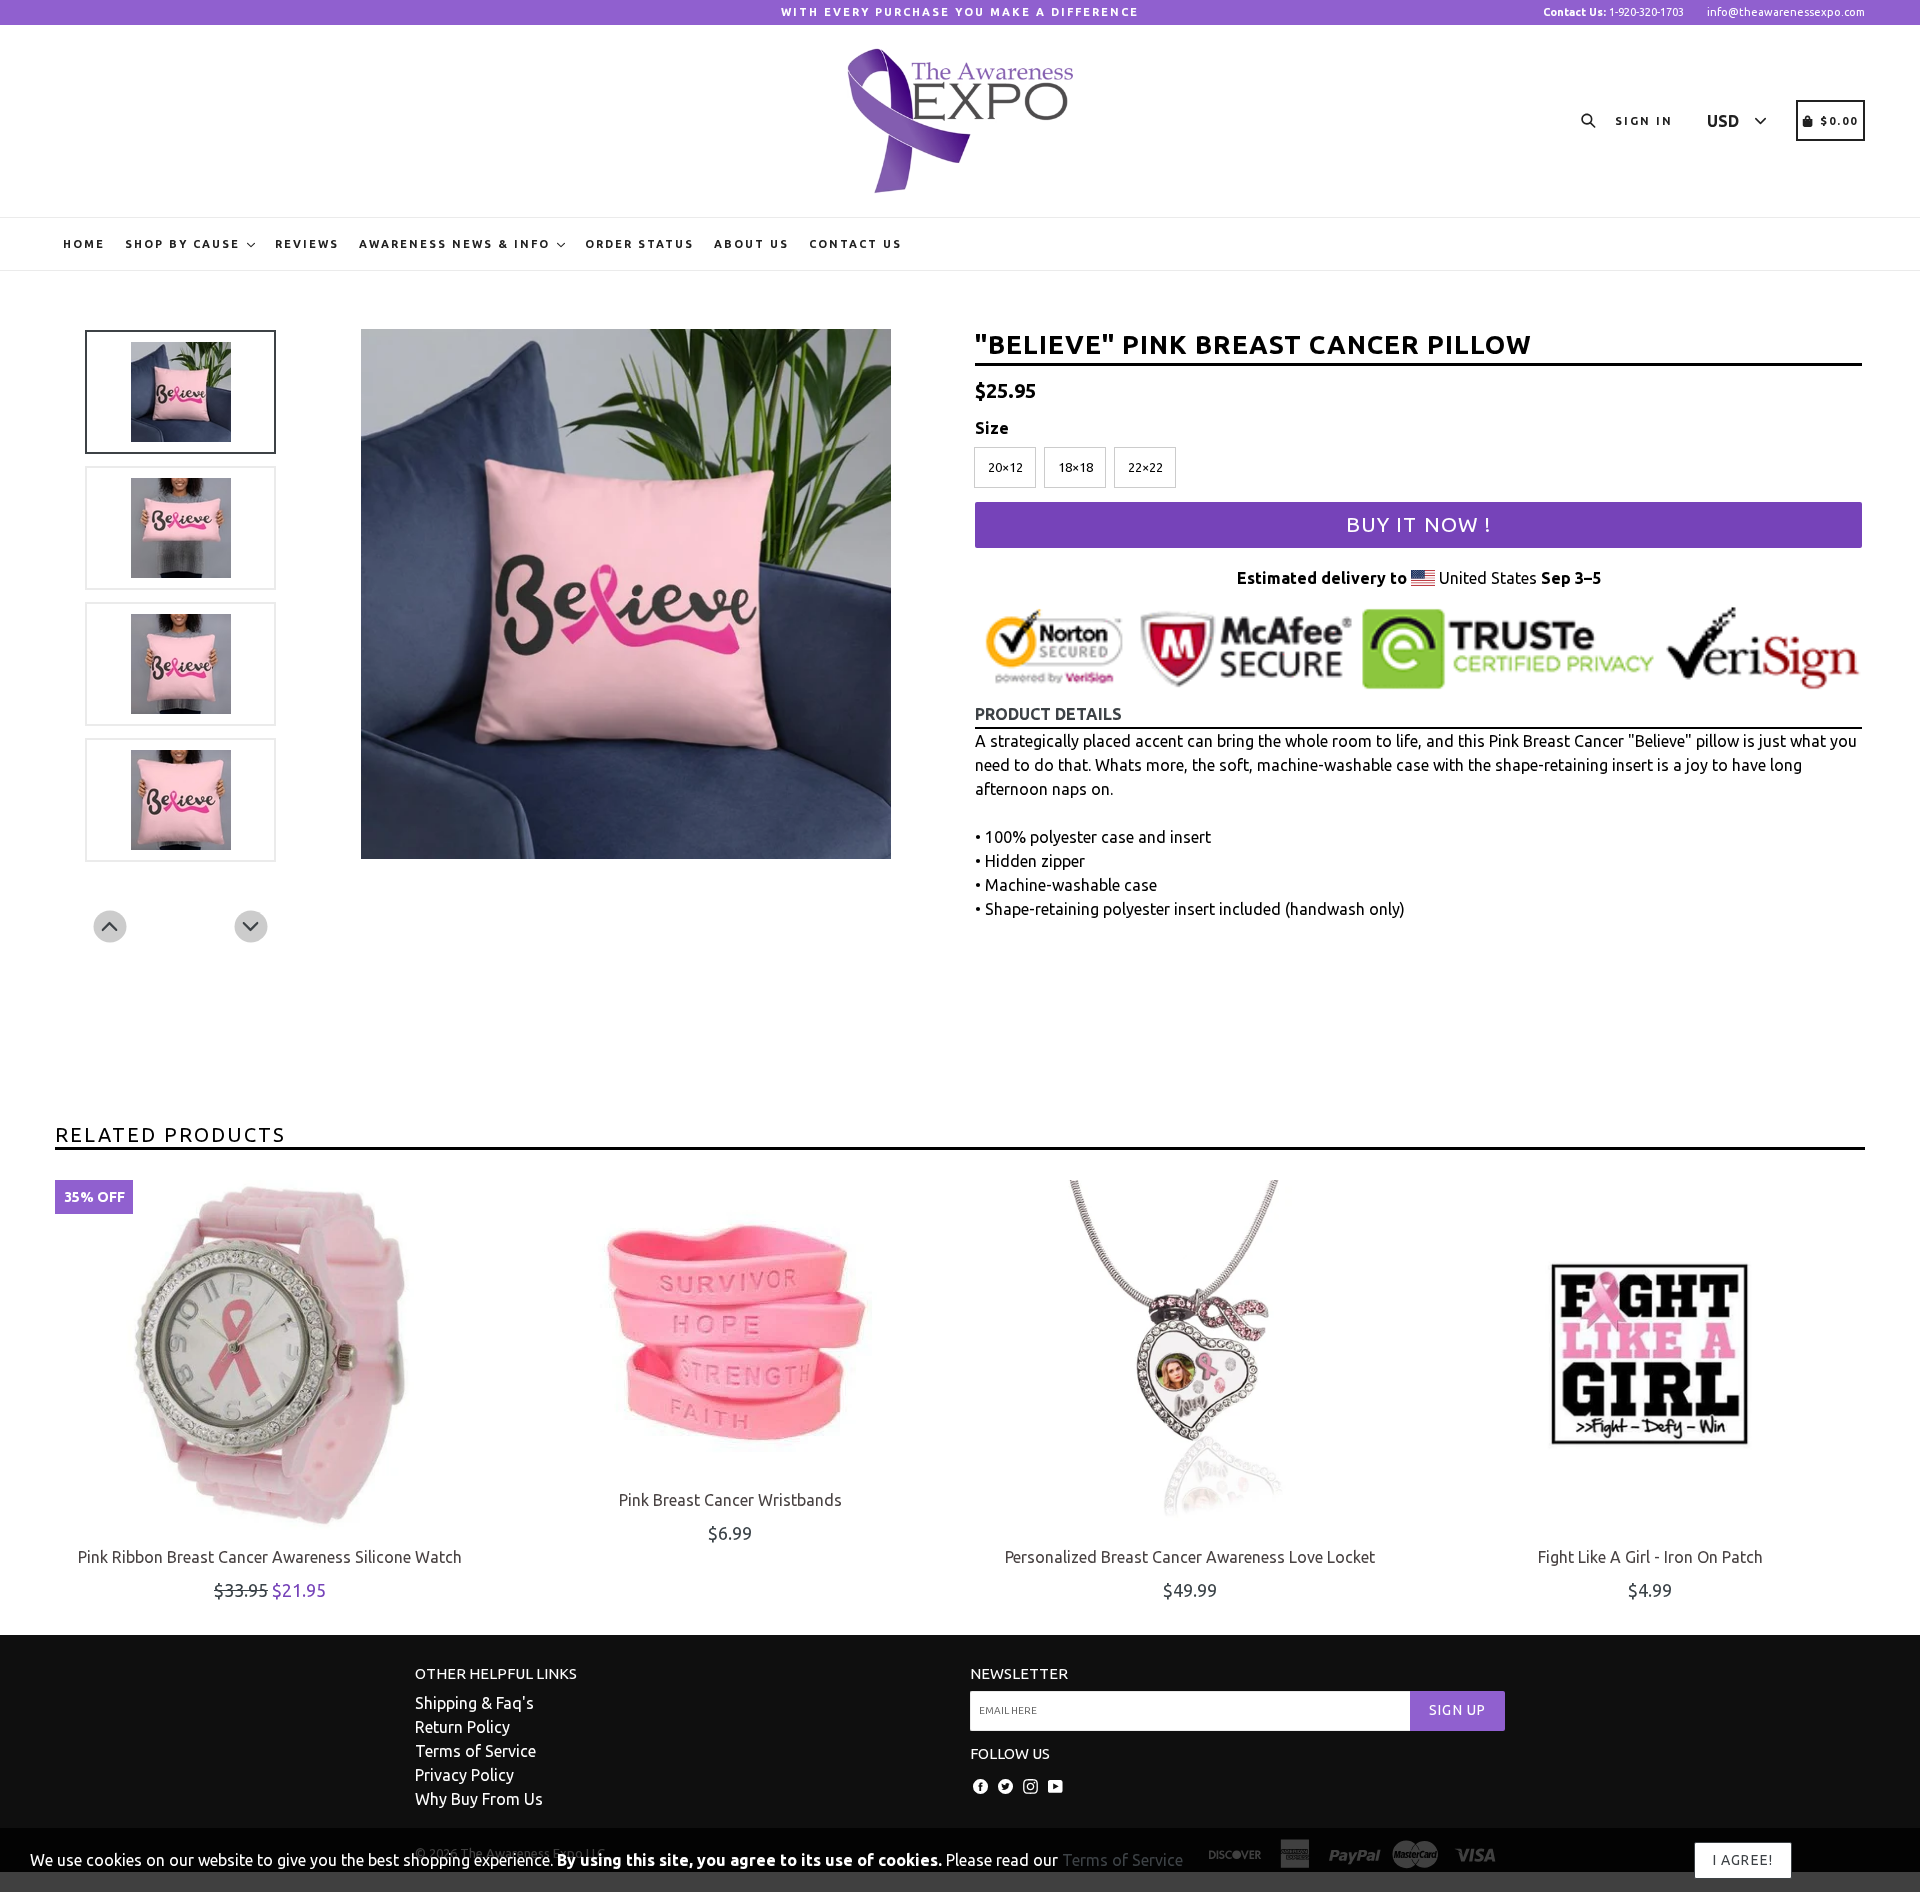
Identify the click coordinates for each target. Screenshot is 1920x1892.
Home (84, 244)
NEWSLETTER (1019, 1673)
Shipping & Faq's (474, 1703)
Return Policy (462, 1727)
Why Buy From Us (479, 1799)
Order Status (639, 244)
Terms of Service (475, 1751)
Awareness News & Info (457, 244)
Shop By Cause (185, 244)
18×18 (1075, 467)
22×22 (1145, 467)
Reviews (307, 244)
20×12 (1005, 467)
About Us (751, 244)
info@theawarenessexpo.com (1786, 12)
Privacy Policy (464, 1775)
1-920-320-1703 (1613, 12)
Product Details (1048, 714)
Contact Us (855, 244)
